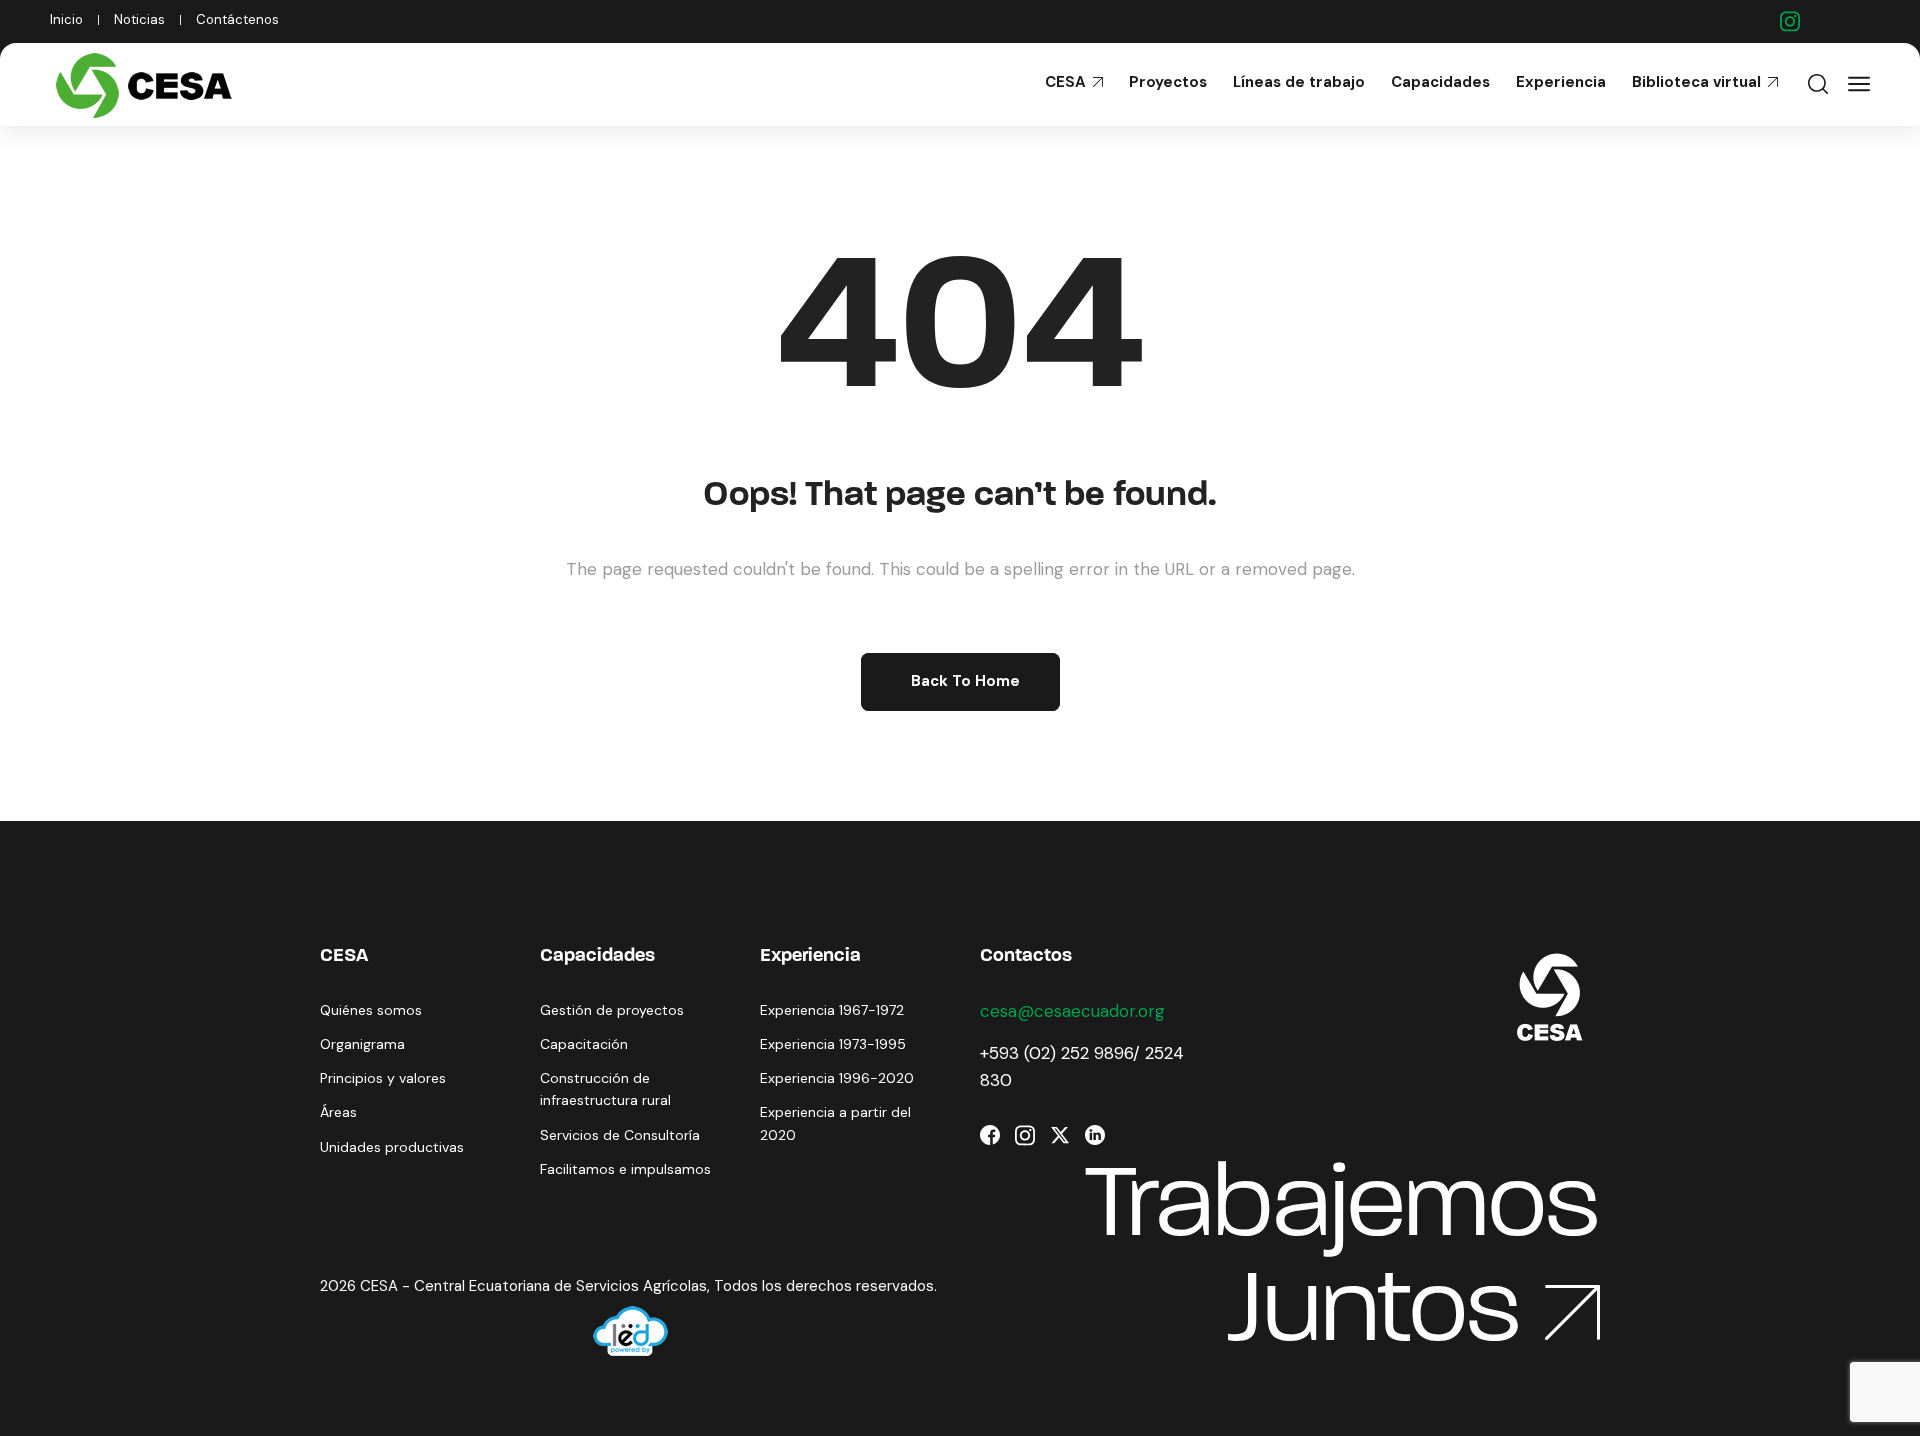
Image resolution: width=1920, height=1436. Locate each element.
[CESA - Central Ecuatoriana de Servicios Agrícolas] (148, 84)
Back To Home (965, 681)
